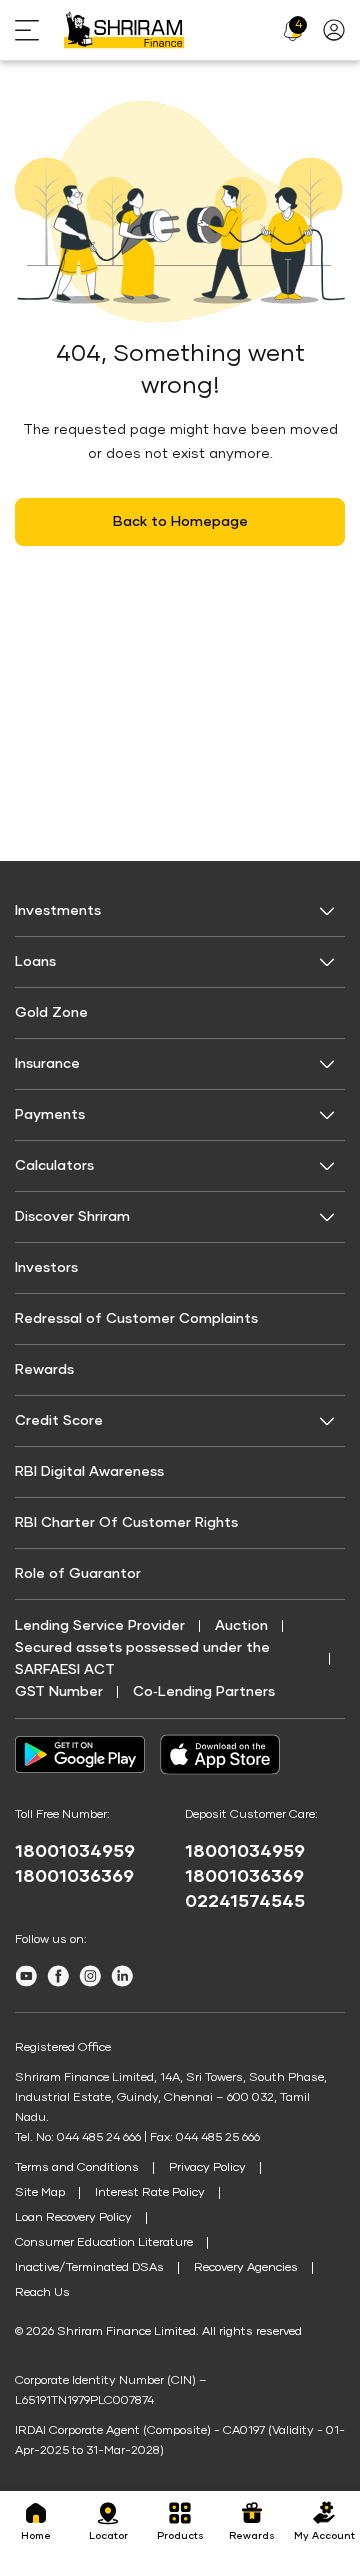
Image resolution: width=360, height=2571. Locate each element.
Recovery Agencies (246, 2268)
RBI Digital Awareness (89, 1472)
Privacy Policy (207, 2168)
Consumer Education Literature (104, 2243)
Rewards (44, 1370)
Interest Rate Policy (150, 2193)
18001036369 (74, 1877)
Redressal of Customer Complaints (136, 1319)
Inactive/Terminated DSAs (89, 2268)
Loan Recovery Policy (73, 2218)
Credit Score (59, 1421)
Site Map (40, 2193)
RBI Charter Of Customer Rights (126, 1523)
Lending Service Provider (100, 1626)
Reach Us (42, 2293)
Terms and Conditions (77, 2168)
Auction (241, 1626)
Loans (35, 962)
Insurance (47, 1064)
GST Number (59, 1692)
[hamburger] (39, 30)
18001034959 (75, 1852)
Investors (46, 1268)
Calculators (54, 1166)
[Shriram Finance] (124, 30)
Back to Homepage (180, 522)
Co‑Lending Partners (204, 1692)
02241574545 (245, 1902)
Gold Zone (51, 1013)
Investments (58, 911)
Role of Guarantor (78, 1574)
